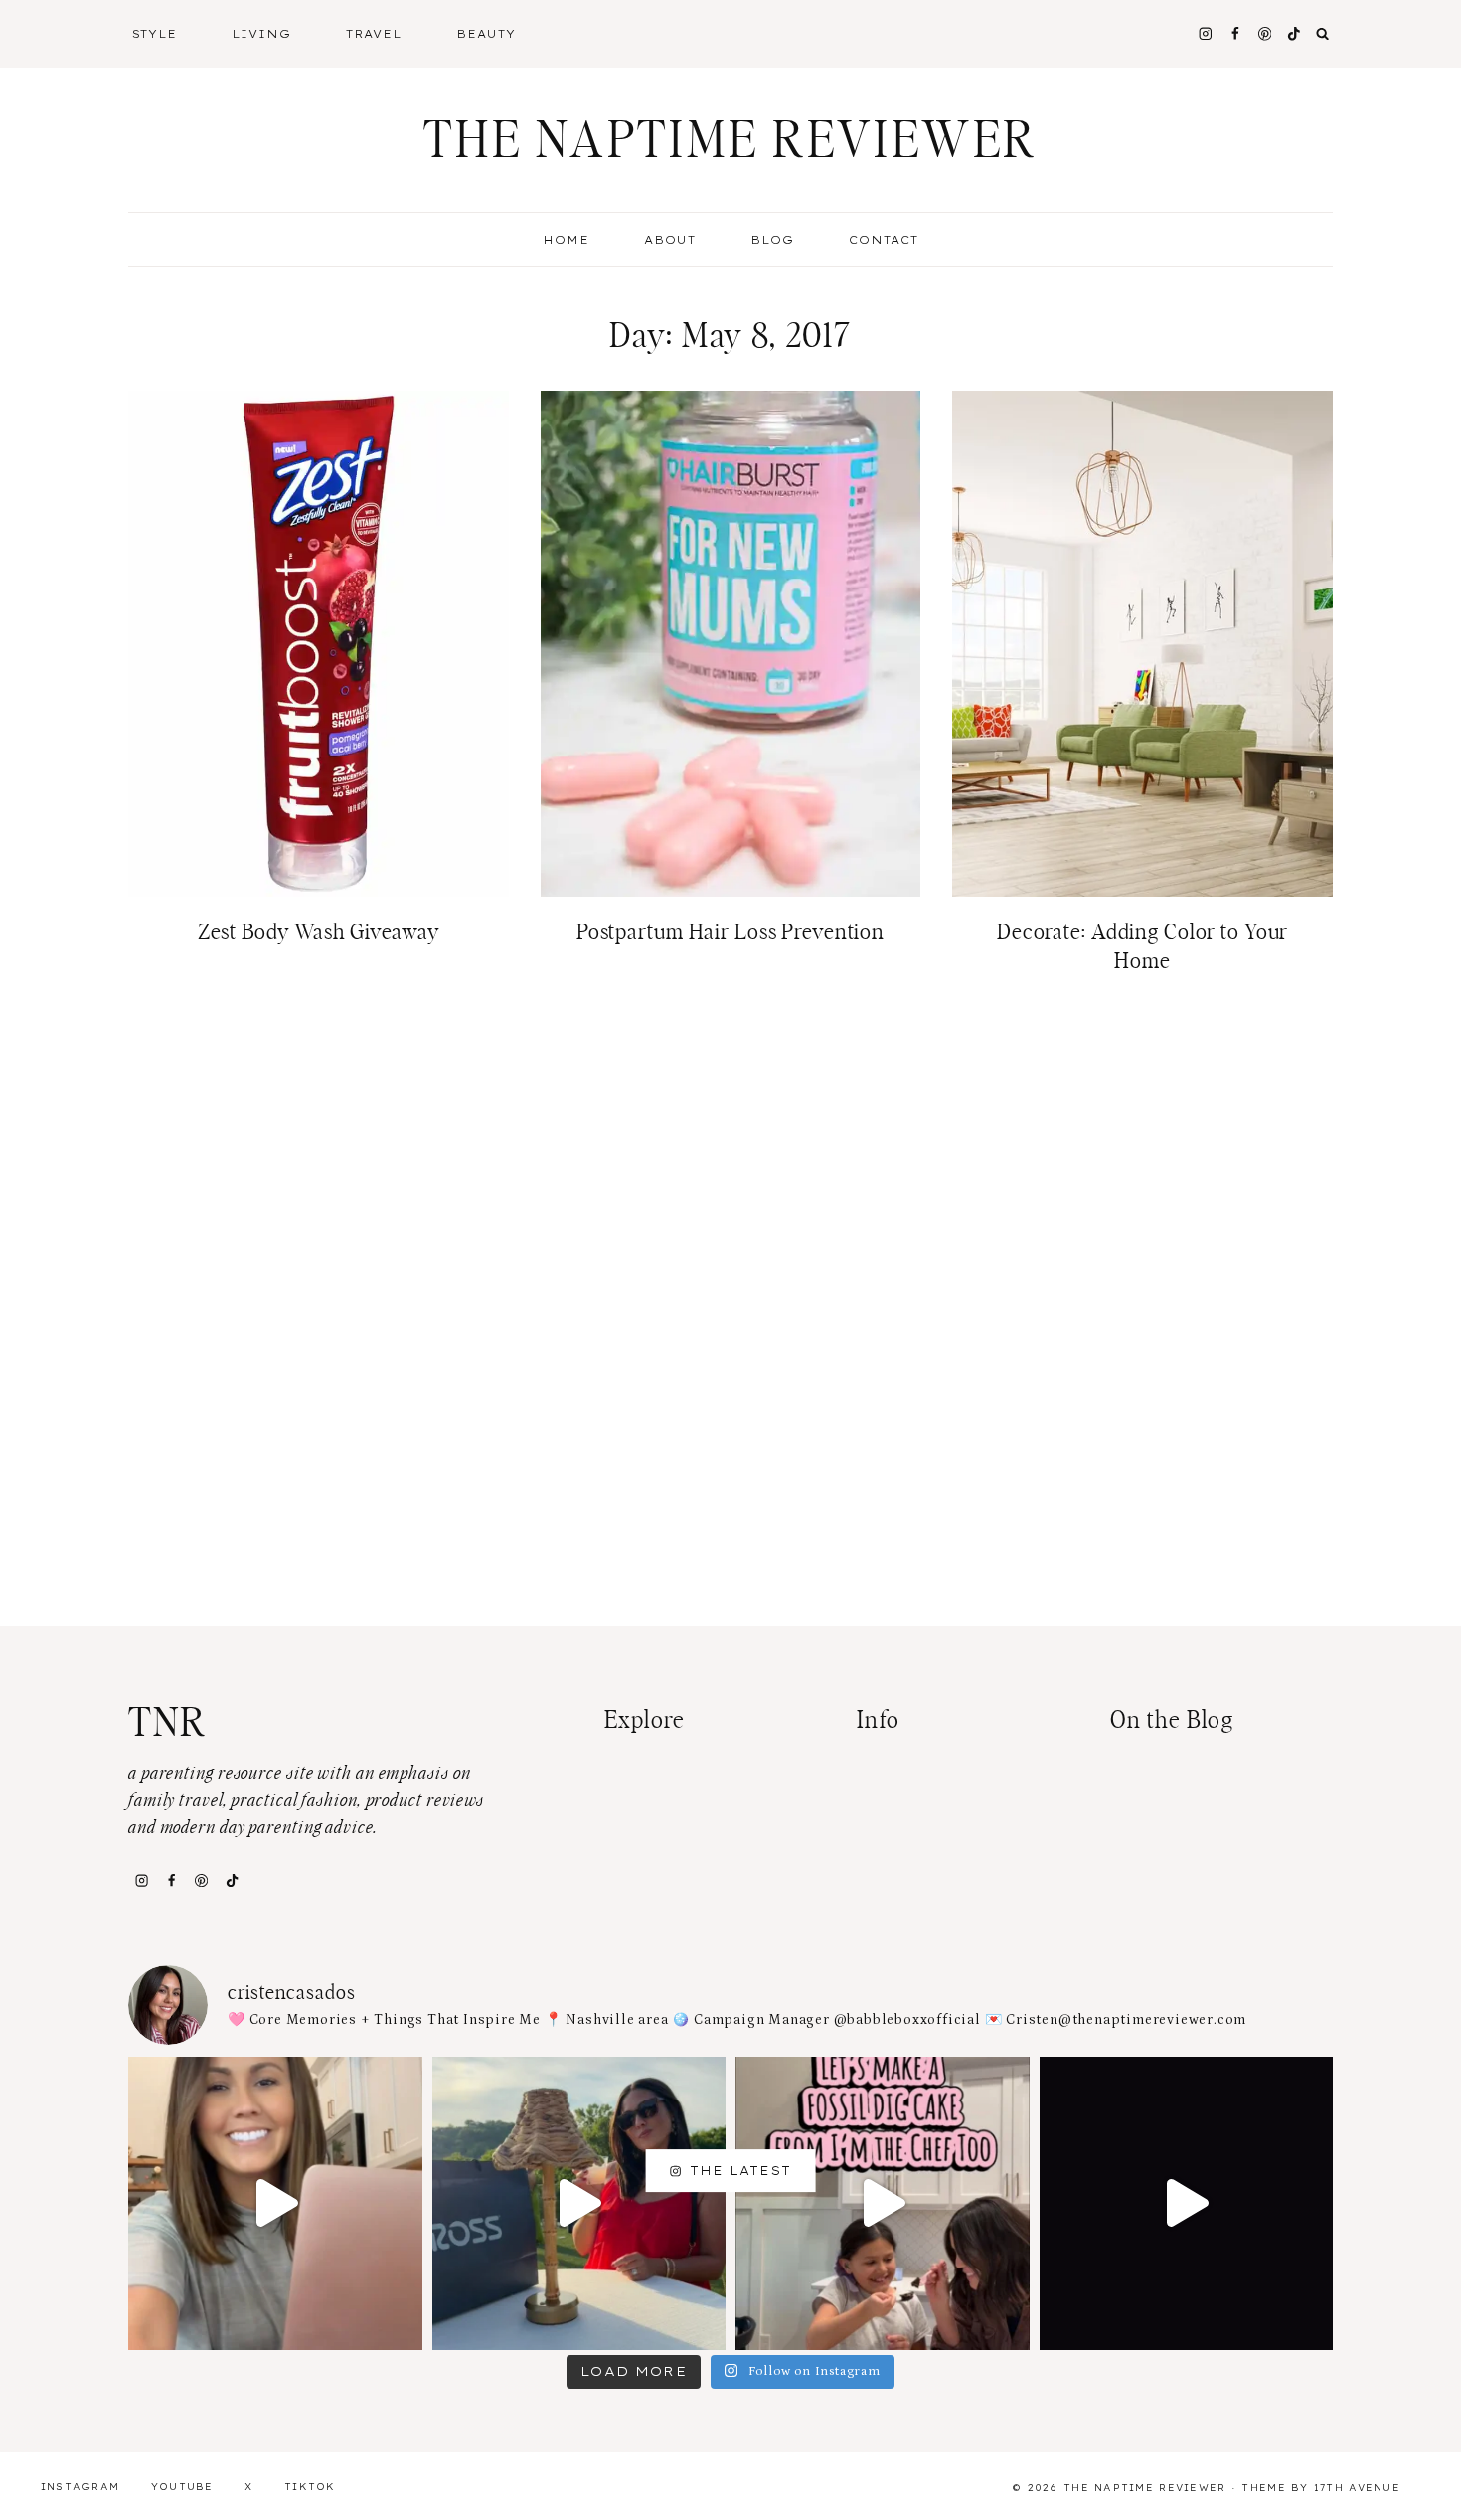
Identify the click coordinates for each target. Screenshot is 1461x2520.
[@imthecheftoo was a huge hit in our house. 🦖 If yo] (883, 2204)
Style (155, 34)
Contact (884, 240)
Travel (374, 34)
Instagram (81, 2487)
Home (566, 240)
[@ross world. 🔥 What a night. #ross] (579, 2204)
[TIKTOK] (1295, 33)
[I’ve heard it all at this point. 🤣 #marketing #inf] (275, 2204)
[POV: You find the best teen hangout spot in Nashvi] (1187, 2204)
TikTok (310, 2487)
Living (261, 34)
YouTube (182, 2487)
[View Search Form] (1323, 34)
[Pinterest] (1265, 33)
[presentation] (319, 644)
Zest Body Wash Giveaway (319, 932)
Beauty (486, 34)
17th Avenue (1357, 2488)
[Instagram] (1205, 33)
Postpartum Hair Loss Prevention (730, 932)
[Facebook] (1235, 33)
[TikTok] (232, 1880)
